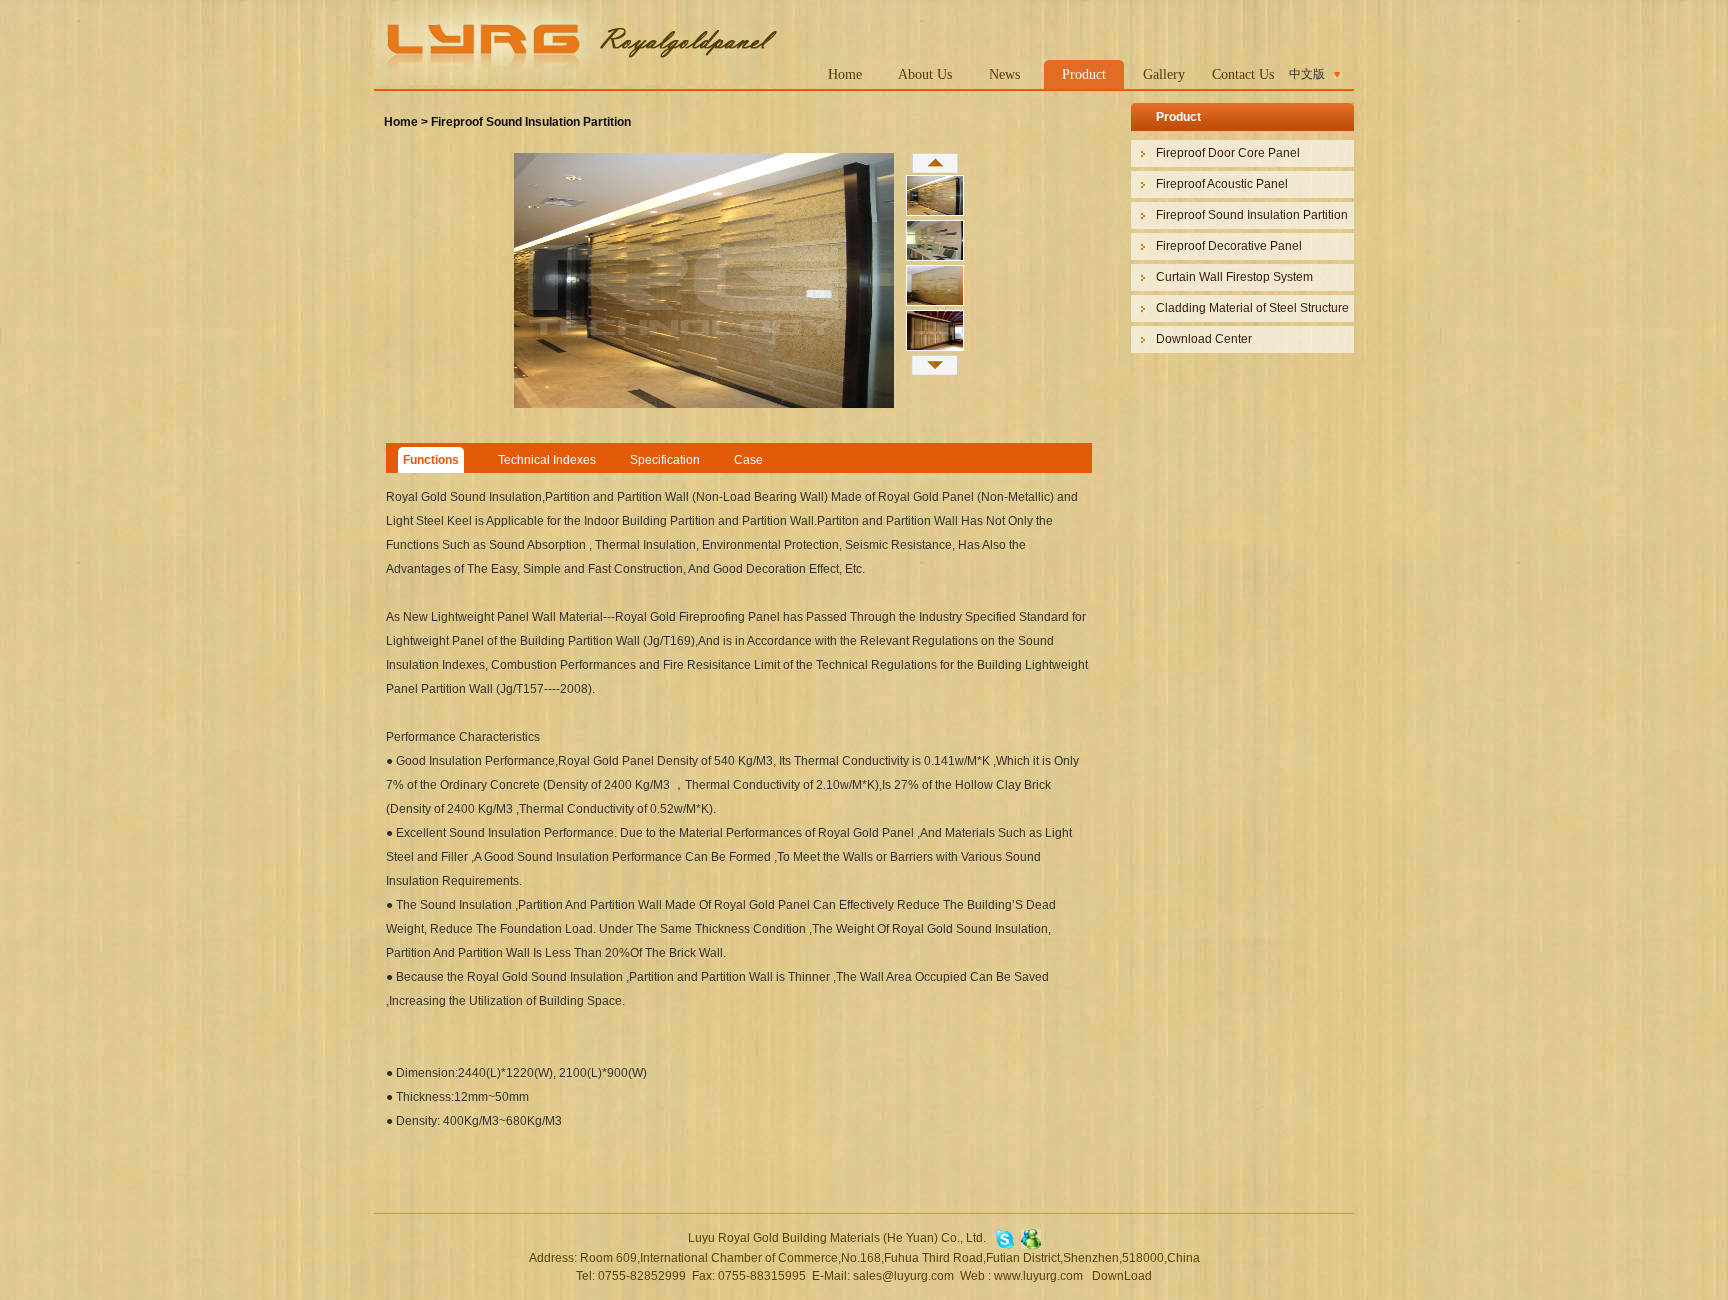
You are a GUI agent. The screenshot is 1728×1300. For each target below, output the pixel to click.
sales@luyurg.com (903, 1276)
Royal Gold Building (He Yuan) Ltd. (577, 42)
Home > (406, 122)
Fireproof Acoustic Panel (1222, 184)
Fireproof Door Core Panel (1228, 153)
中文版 (1307, 74)
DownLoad (1122, 1276)
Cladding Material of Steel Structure (1252, 308)
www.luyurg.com (1038, 1276)
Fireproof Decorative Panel (1229, 246)
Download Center (1204, 339)
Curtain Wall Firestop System (1234, 277)
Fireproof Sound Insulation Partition (531, 122)
